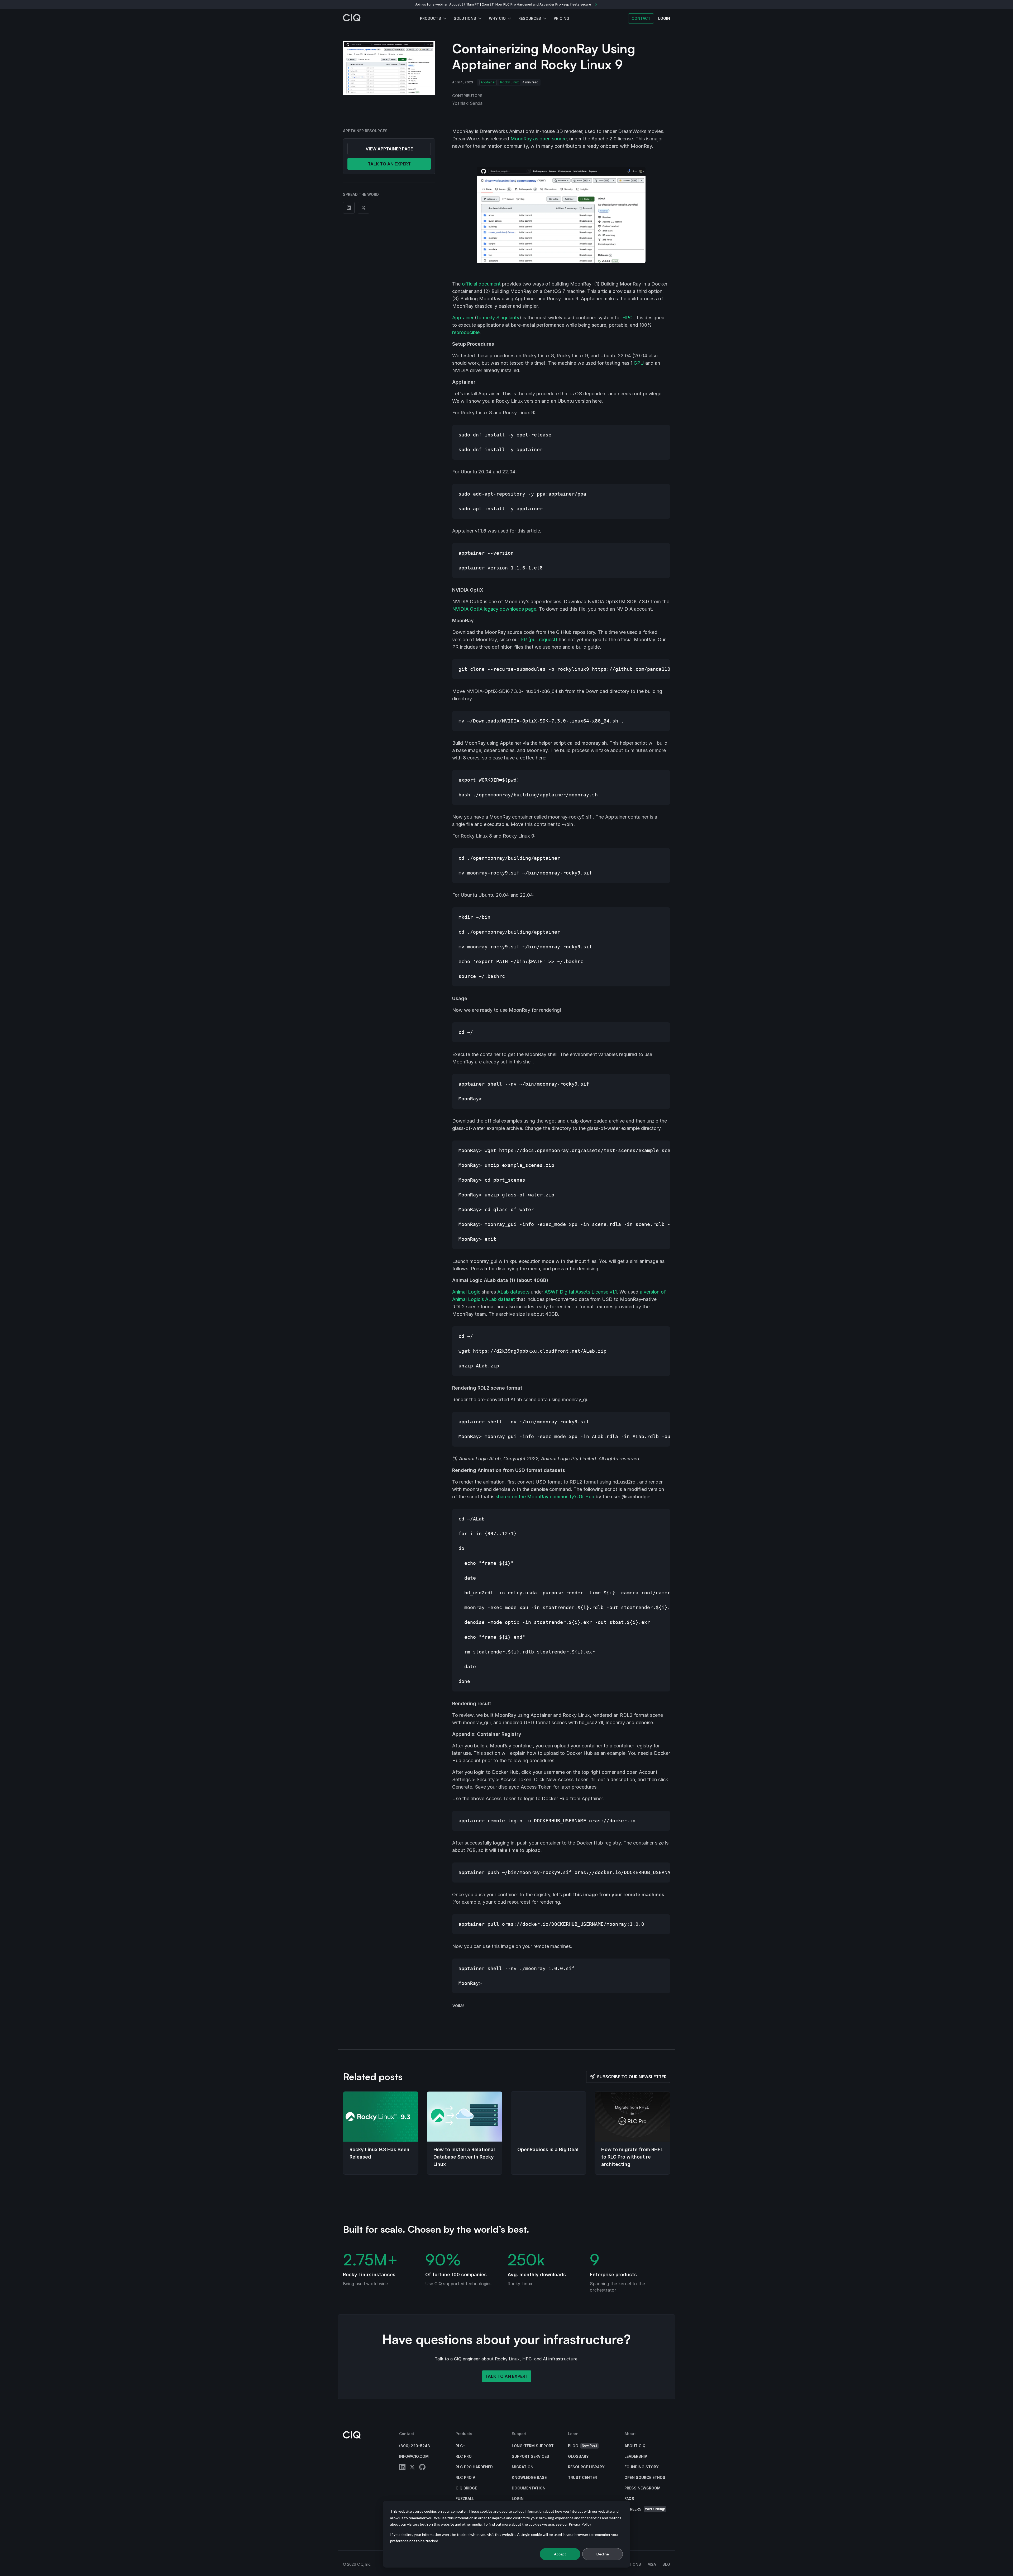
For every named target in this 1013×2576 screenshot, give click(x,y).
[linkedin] (402, 2468)
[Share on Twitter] (364, 208)
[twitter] (412, 2468)
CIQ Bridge (466, 2488)
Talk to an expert (389, 164)
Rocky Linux (510, 82)
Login (518, 2499)
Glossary (578, 2456)
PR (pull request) (539, 640)
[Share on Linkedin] (349, 208)
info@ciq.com (414, 2456)
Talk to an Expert (507, 2376)
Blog (583, 2446)
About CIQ (635, 2446)
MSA (652, 2564)
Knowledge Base (529, 2477)
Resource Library (586, 2467)
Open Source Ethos (645, 2477)
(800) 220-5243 (415, 2446)
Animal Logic (466, 1292)
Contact (641, 18)
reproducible (466, 332)
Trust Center (582, 2477)
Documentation (529, 2488)
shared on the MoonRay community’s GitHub (545, 1497)
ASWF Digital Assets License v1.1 (581, 1292)
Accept (560, 2554)
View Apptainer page (389, 149)
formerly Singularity (498, 318)
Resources (530, 18)
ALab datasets (513, 1292)
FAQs (629, 2499)
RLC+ (460, 2446)
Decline (603, 2554)
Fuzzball (465, 2499)
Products (431, 18)
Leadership (636, 2456)
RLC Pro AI (466, 2477)
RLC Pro (464, 2456)
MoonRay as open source (539, 139)
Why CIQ (497, 18)
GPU (639, 363)
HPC (627, 318)
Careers (645, 2509)
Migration (523, 2467)
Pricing (562, 18)
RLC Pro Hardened (474, 2467)
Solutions (465, 18)
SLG (666, 2564)
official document (481, 284)
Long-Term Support (533, 2446)
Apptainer (488, 82)
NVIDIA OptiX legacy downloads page (494, 609)
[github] (422, 2468)
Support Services (531, 2456)
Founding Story (642, 2467)
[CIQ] (352, 18)
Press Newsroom (642, 2488)
